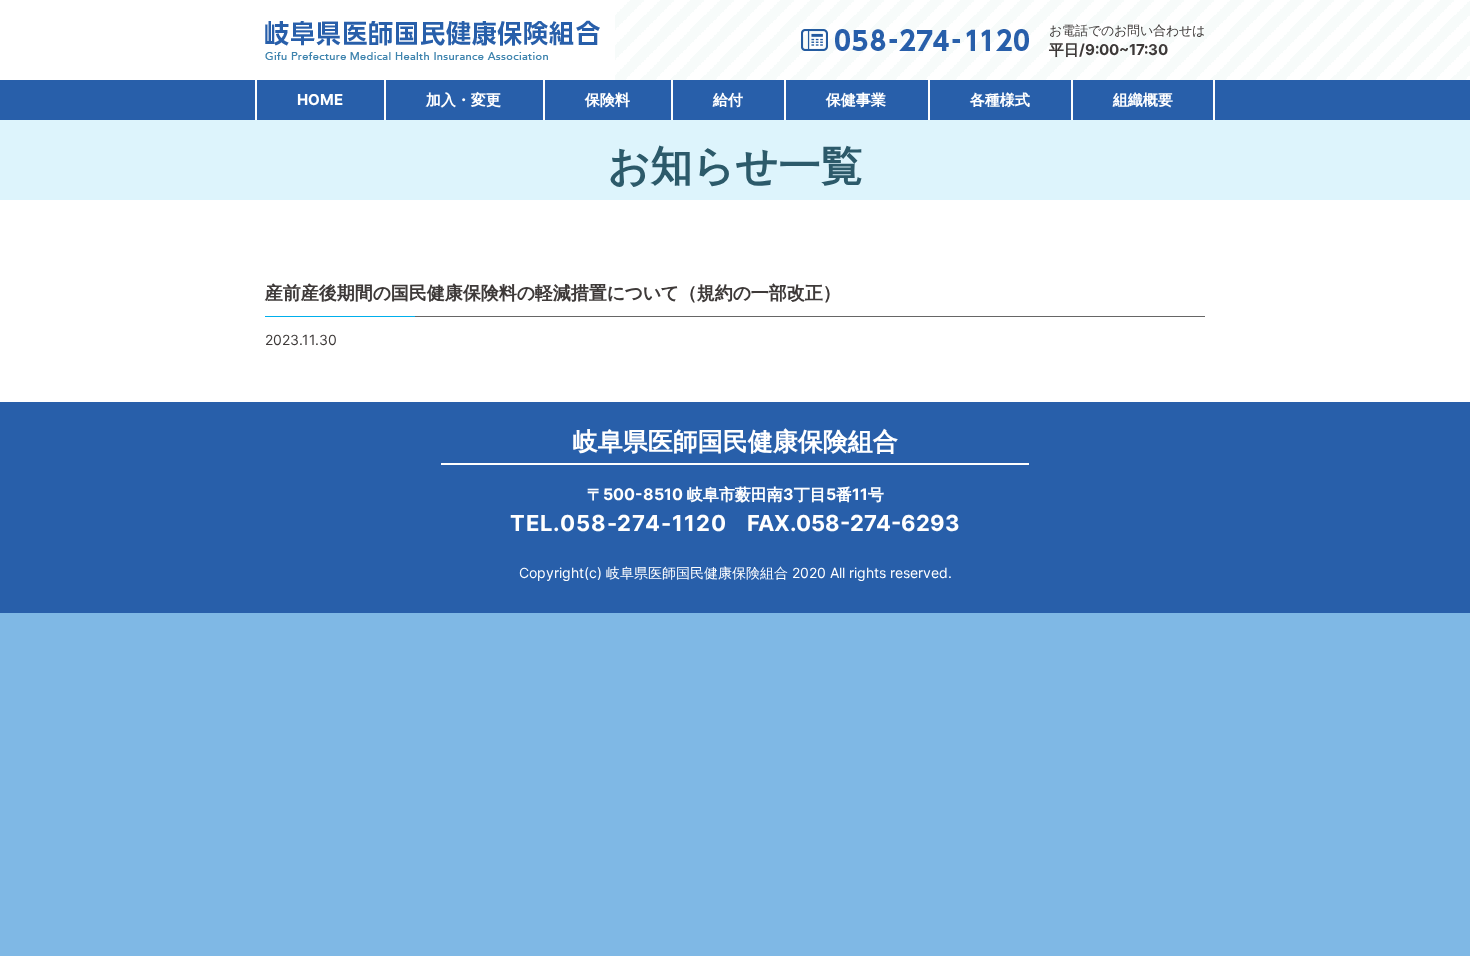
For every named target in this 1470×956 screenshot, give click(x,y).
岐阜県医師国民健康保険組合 (735, 441)
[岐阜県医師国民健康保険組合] (432, 50)
